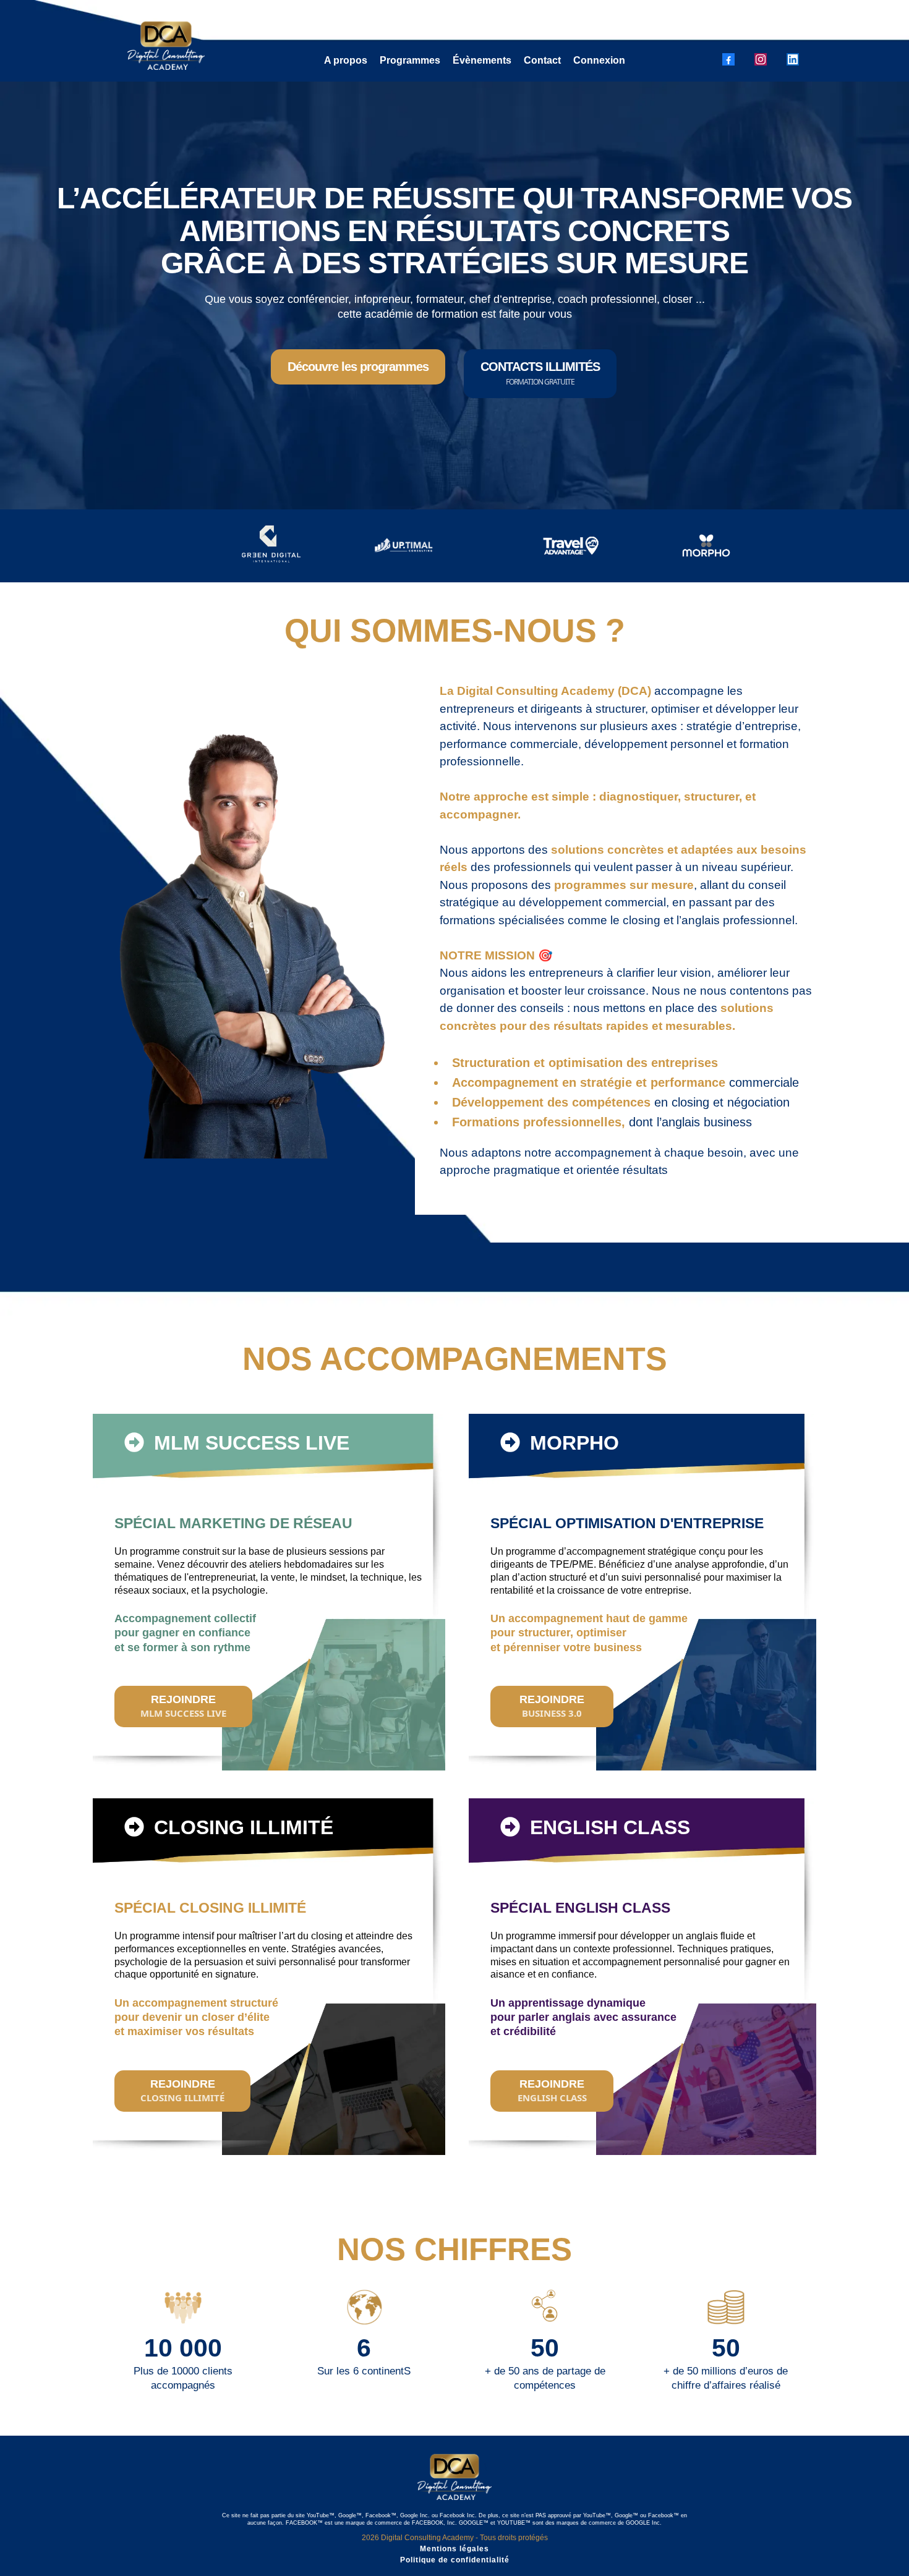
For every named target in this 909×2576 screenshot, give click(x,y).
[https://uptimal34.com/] (404, 546)
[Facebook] (728, 59)
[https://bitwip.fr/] (736, 546)
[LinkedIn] (793, 59)
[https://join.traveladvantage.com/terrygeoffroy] (571, 546)
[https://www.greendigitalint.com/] (208, 546)
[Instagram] (761, 59)
